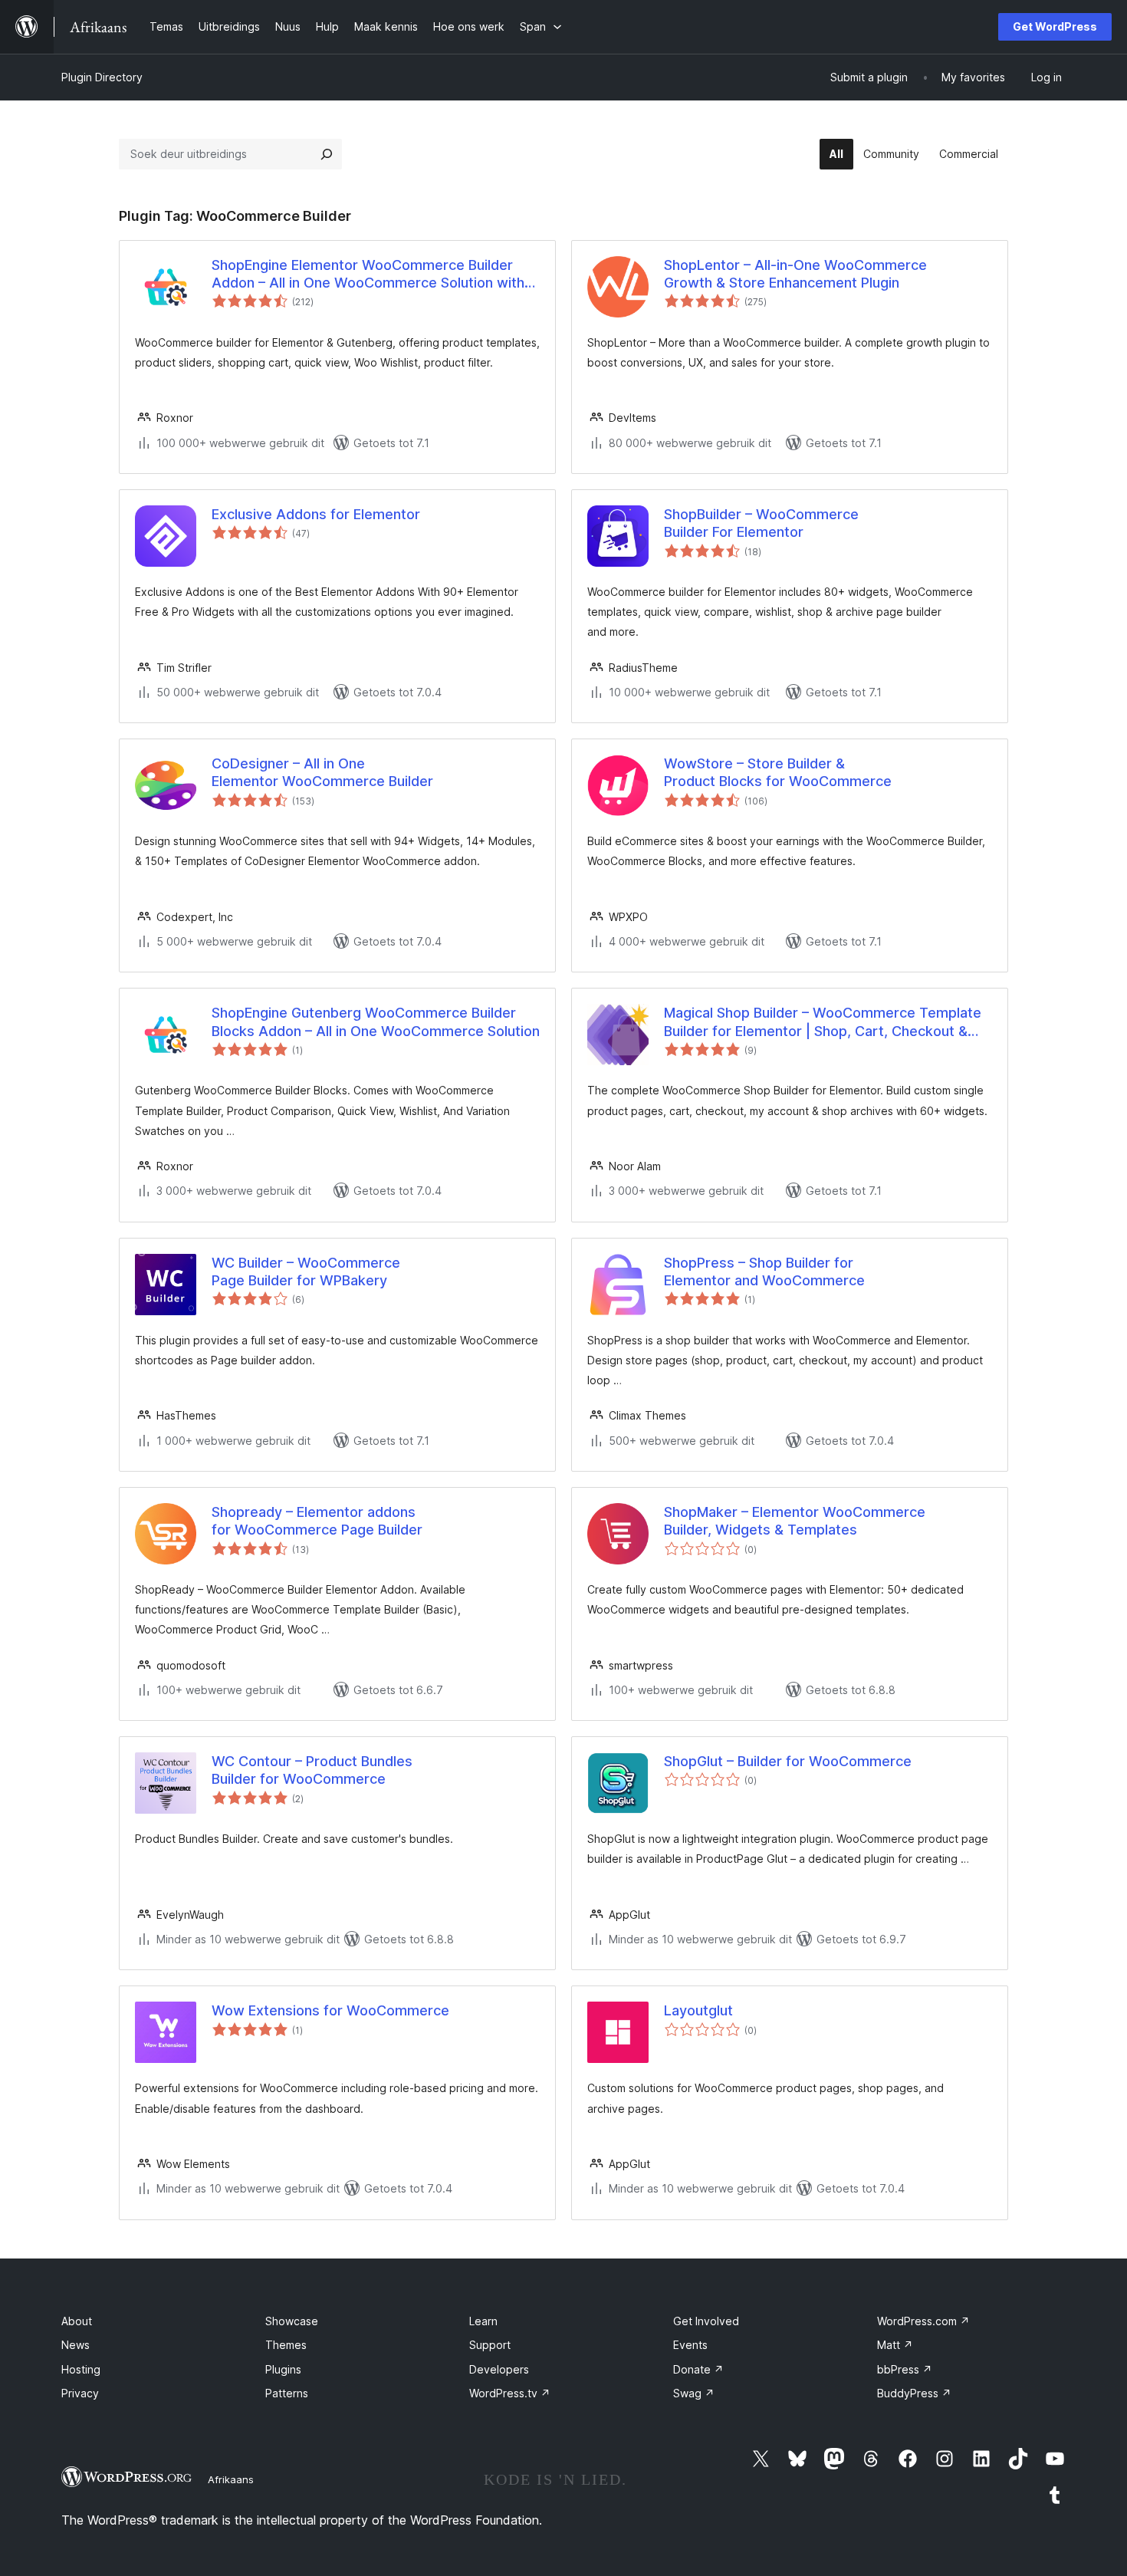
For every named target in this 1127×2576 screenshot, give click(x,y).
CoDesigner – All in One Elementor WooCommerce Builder (322, 772)
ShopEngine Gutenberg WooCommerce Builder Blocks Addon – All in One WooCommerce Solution (376, 1022)
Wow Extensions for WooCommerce (330, 2010)
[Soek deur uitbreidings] (327, 154)
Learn (483, 2321)
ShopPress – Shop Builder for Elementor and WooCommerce (764, 1272)
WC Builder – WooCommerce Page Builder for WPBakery (306, 1272)
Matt (895, 2345)
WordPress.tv (510, 2393)
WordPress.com (923, 2321)
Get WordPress (1055, 26)
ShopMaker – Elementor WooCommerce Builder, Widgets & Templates (795, 1521)
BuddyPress (914, 2393)
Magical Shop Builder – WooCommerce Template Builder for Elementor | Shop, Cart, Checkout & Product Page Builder (823, 1022)
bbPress (905, 2369)
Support (490, 2345)
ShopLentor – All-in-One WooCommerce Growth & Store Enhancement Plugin (795, 274)
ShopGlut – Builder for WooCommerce (788, 1761)
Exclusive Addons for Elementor (316, 514)
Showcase (292, 2321)
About (77, 2321)
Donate (698, 2369)
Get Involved (706, 2321)
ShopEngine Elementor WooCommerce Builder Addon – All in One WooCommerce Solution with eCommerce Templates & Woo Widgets (368, 275)
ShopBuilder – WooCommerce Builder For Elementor (761, 523)
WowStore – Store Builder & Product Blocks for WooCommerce (778, 772)
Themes (286, 2345)
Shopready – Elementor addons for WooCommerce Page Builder (317, 1521)
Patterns (287, 2393)
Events (690, 2345)
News (76, 2345)
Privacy (80, 2393)
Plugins (283, 2369)
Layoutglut (698, 2010)
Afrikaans (231, 2479)
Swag (694, 2393)
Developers (499, 2369)
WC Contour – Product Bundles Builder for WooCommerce (312, 1770)
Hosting (81, 2369)
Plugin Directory (102, 77)
